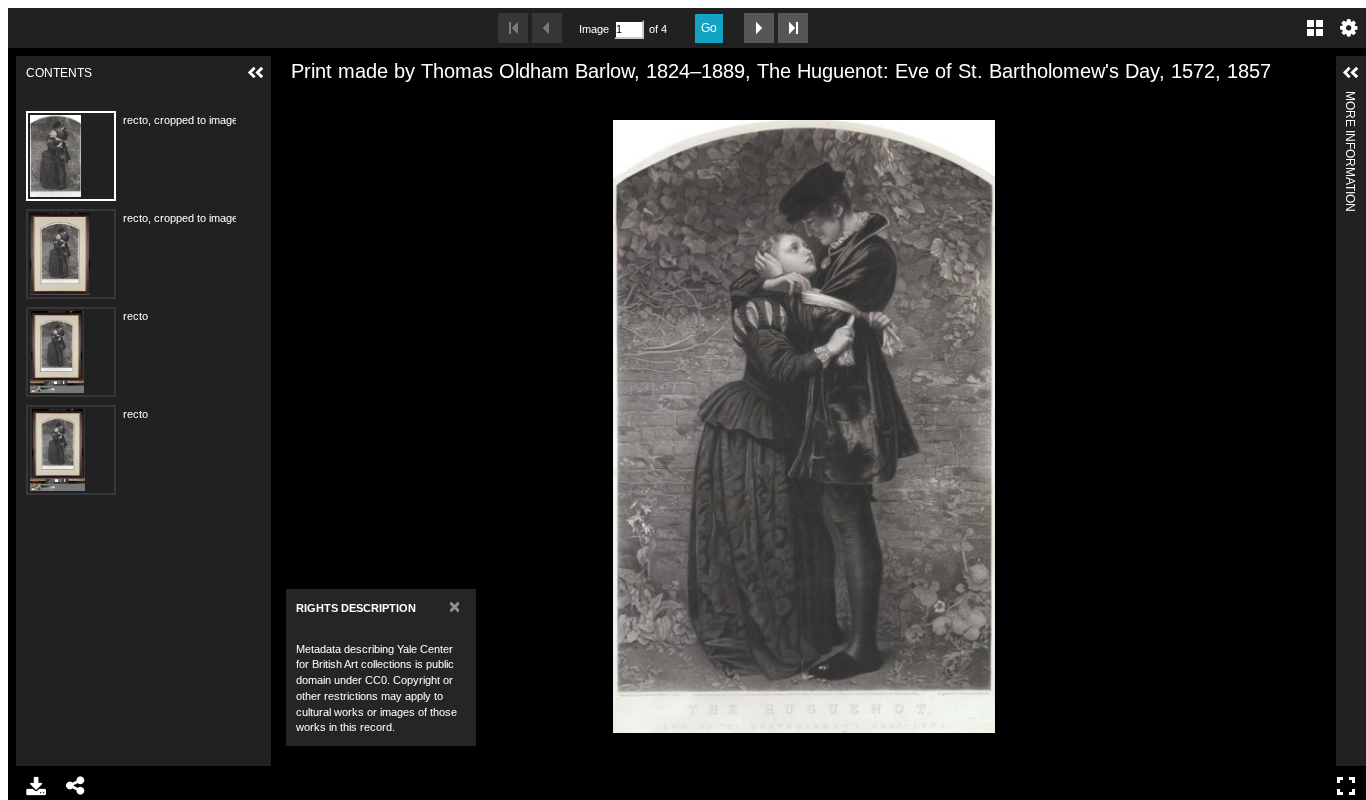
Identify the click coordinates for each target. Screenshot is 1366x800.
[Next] (1313, 426)
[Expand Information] (1351, 73)
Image (594, 29)
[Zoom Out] (330, 103)
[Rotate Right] (364, 103)
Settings (1349, 28)
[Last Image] (793, 28)
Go (709, 28)
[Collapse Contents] (256, 73)
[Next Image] (759, 28)
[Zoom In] (296, 103)
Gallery (1315, 28)
